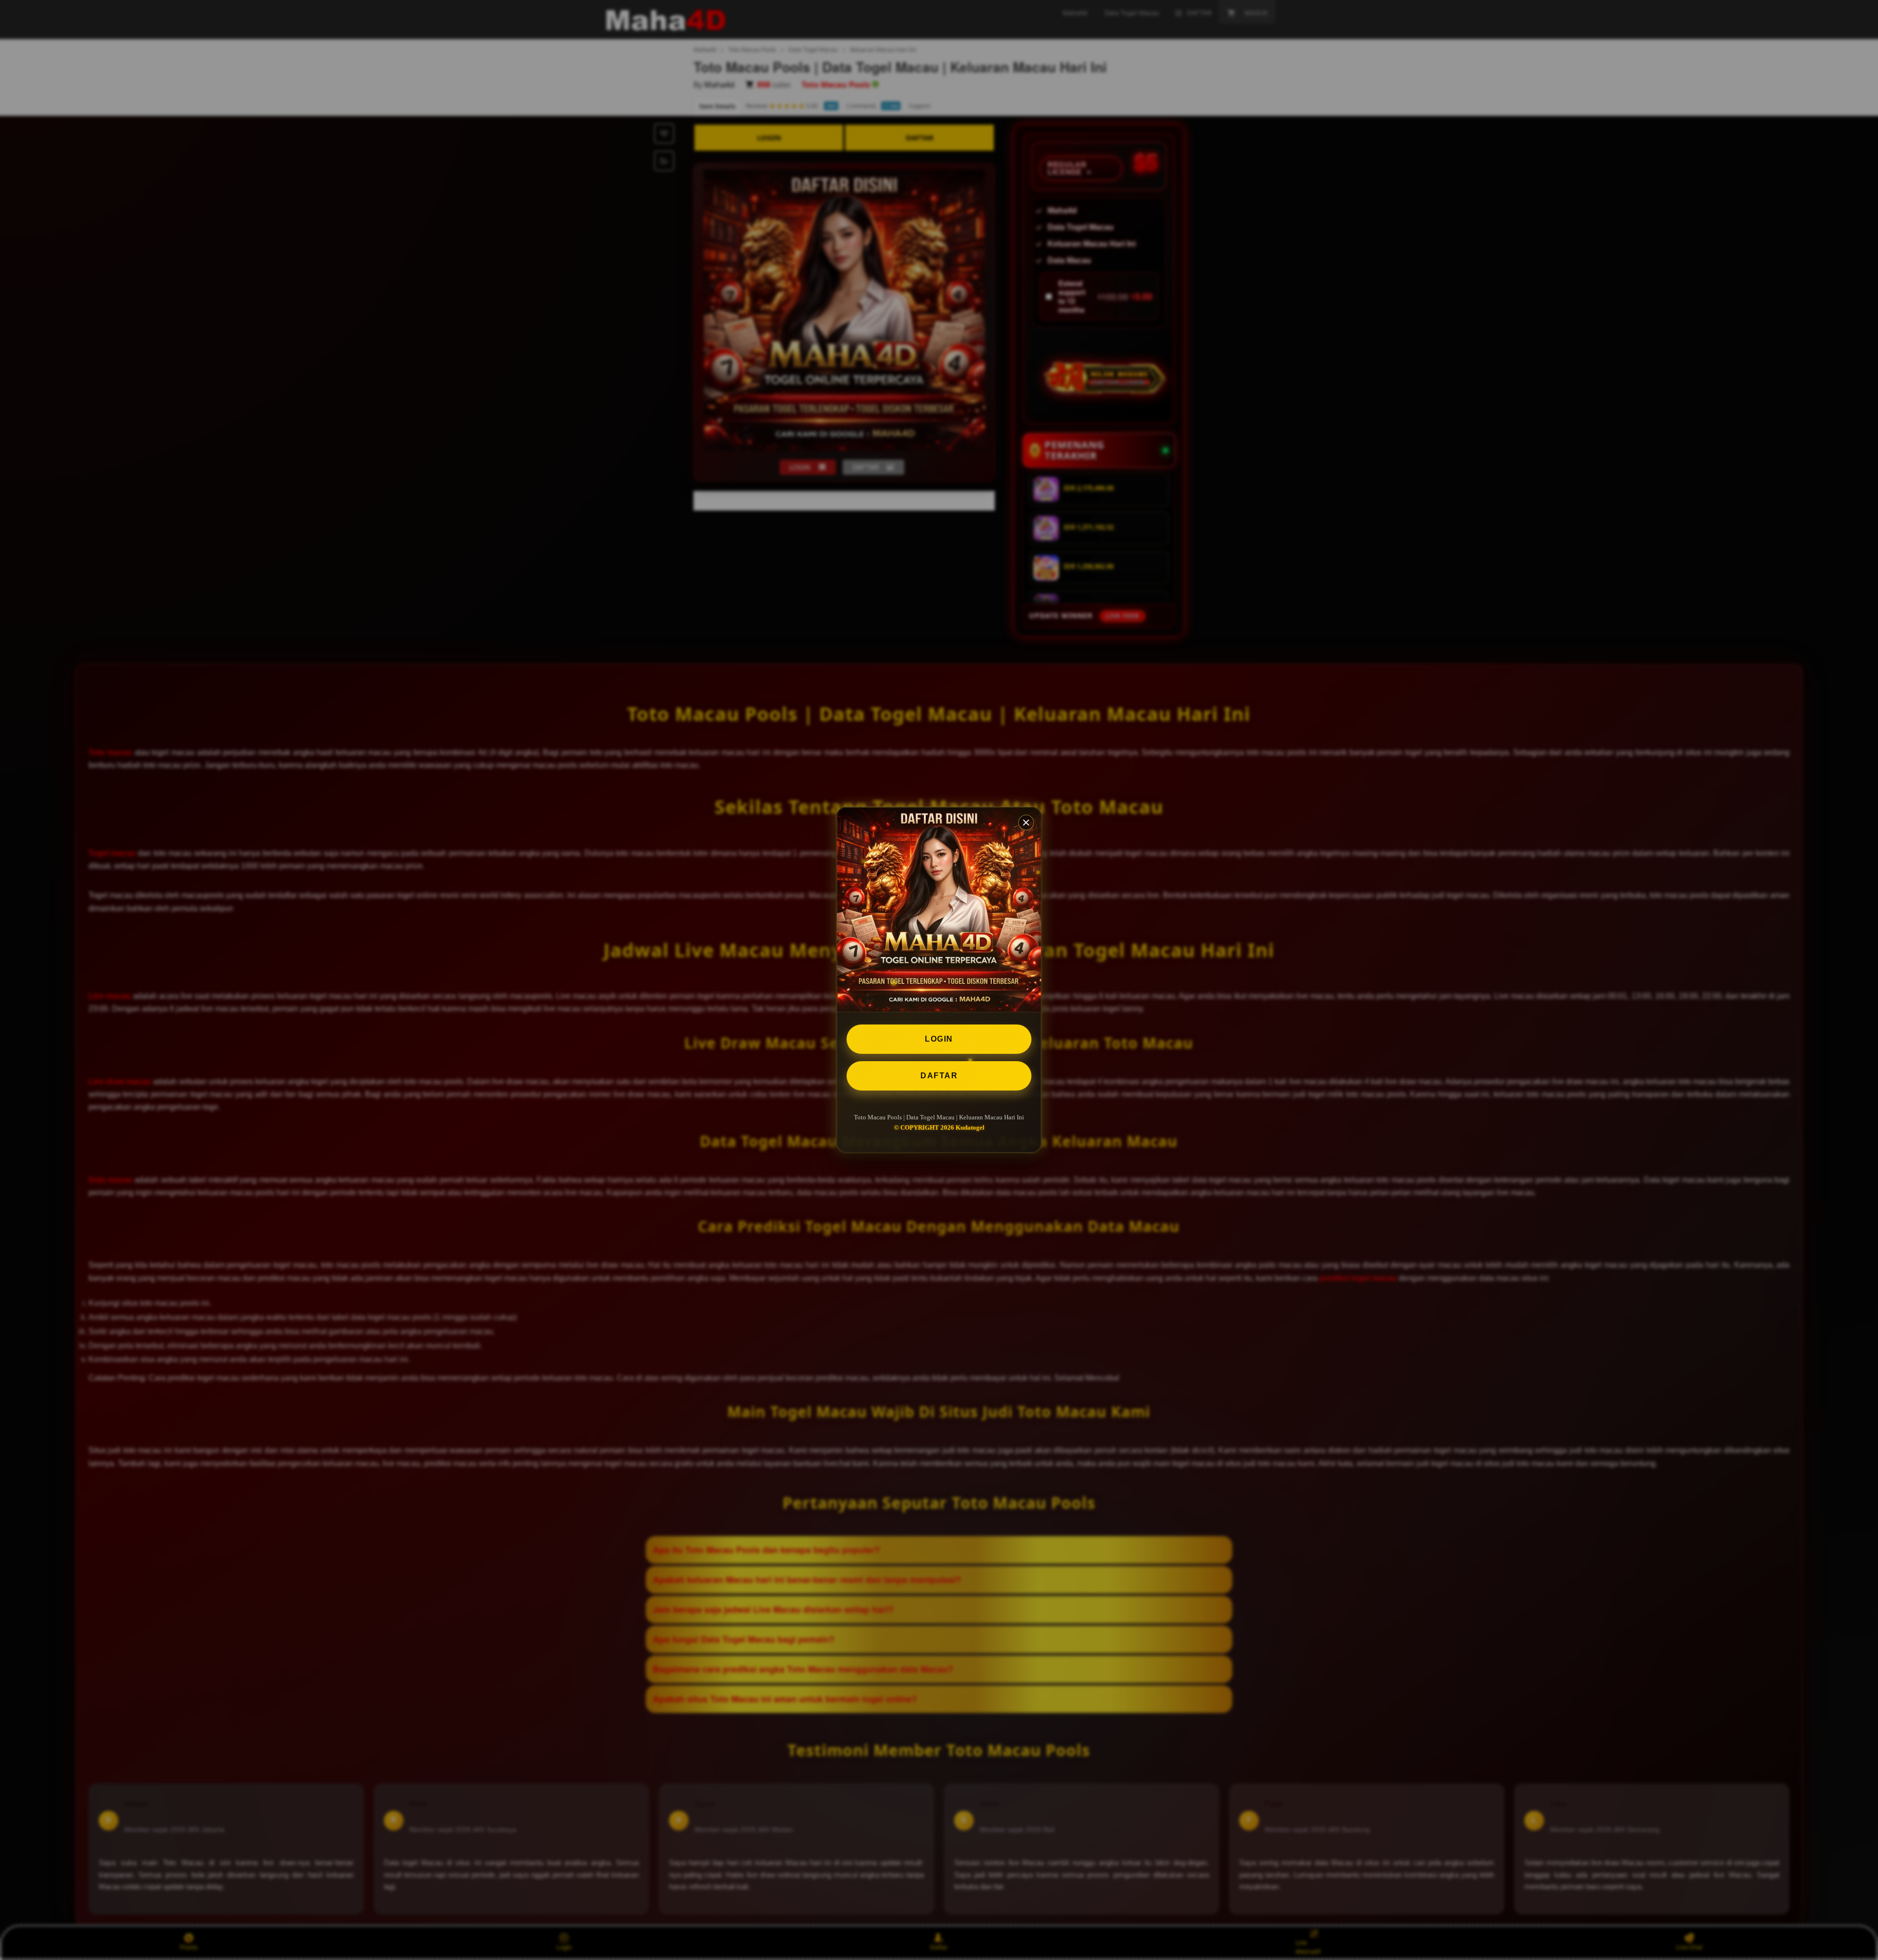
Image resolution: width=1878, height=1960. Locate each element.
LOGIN (939, 1039)
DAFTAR (939, 1076)
